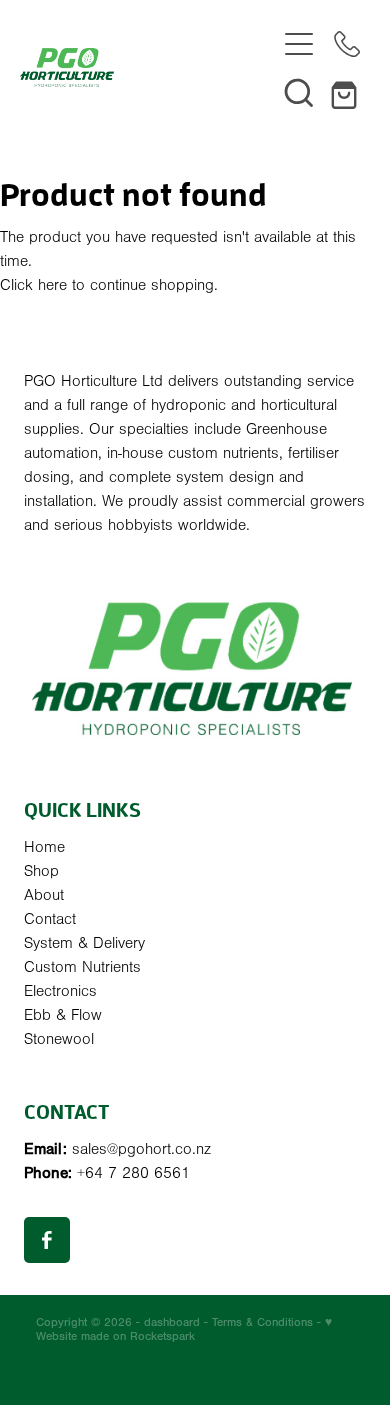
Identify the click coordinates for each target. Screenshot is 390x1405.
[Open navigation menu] (299, 44)
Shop (41, 871)
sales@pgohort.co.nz (141, 1149)
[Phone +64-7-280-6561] (347, 44)
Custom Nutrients (82, 967)
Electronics (60, 991)
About (44, 895)
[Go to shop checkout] (347, 92)
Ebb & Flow (63, 1015)
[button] (299, 92)
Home (44, 847)
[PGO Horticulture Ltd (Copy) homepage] (147, 67)
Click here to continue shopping (107, 285)
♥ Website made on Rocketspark (184, 1329)
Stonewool (59, 1039)
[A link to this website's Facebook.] (47, 1240)
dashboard (172, 1322)
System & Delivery (84, 943)
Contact (50, 919)
